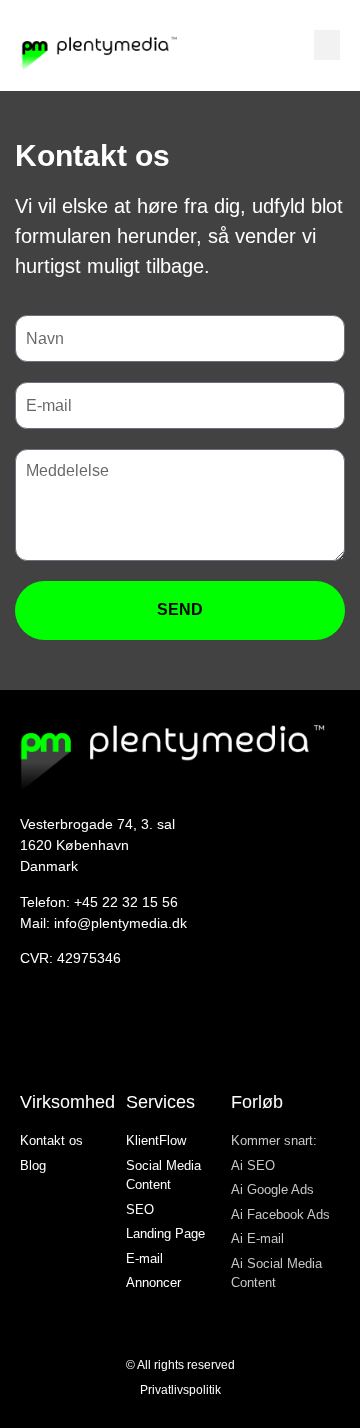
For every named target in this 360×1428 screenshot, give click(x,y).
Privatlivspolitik (180, 1390)
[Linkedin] (88, 1033)
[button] (327, 45)
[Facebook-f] (59, 1033)
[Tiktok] (117, 1033)
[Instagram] (30, 1033)
